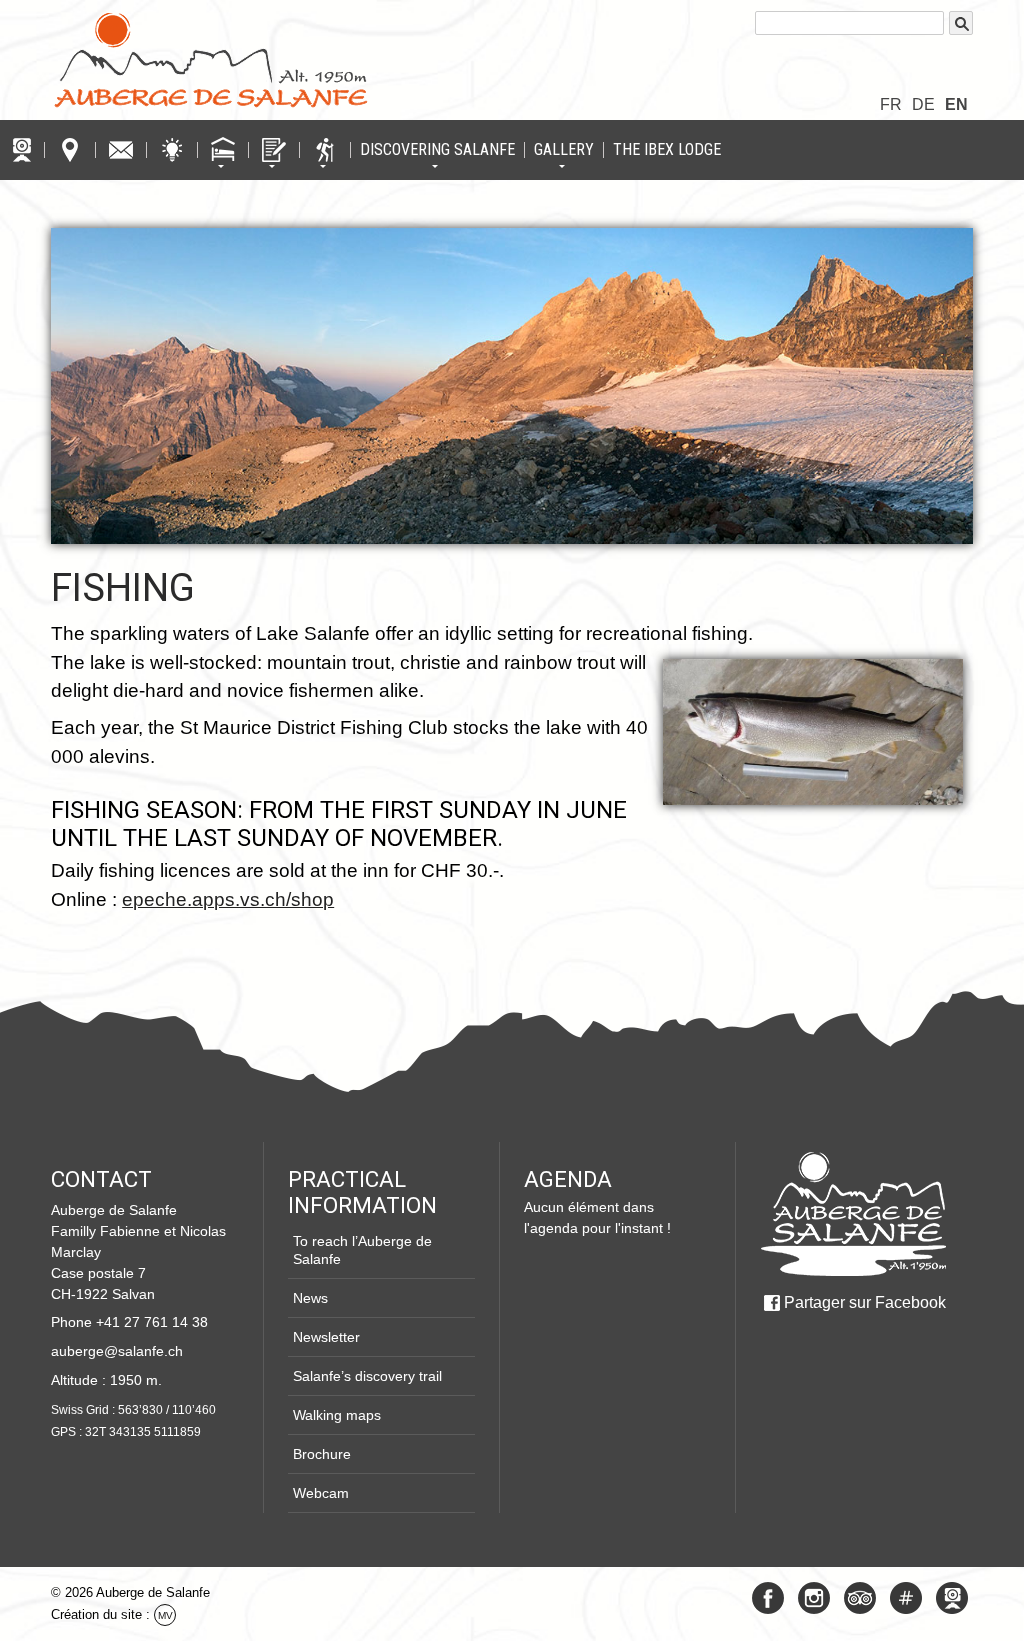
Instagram (814, 1598)
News (310, 1298)
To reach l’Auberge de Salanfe (362, 1250)
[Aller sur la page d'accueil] (853, 1214)
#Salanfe (906, 1598)
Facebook (768, 1598)
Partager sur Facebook (865, 1302)
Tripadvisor (860, 1598)
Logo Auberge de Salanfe (211, 60)
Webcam (321, 1493)
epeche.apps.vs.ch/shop (228, 899)
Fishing (123, 587)
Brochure (322, 1454)
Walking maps (337, 1415)
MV (165, 1615)
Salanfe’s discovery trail (367, 1376)
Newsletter (326, 1337)
